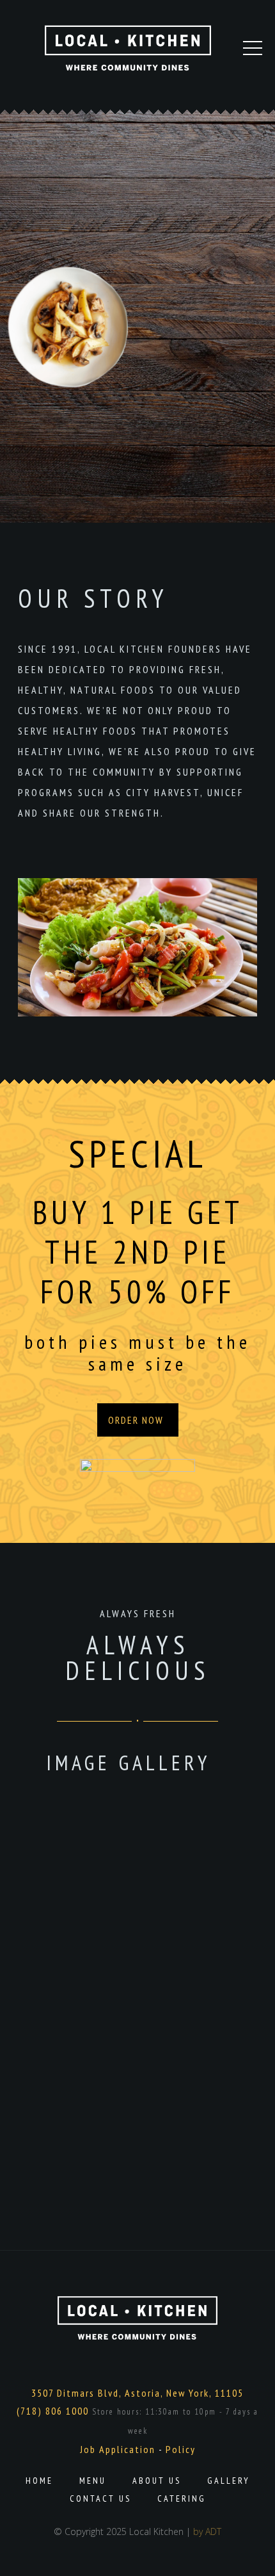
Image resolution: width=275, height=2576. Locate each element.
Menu (93, 2481)
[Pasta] (192, 1840)
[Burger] (102, 1840)
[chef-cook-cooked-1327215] (102, 1909)
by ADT (207, 2531)
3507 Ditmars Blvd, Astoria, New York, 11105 (137, 2393)
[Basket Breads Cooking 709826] (102, 2184)
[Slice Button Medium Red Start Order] (137, 1474)
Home (39, 2481)
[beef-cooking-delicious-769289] (102, 1978)
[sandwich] (192, 2046)
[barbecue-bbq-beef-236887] (102, 2046)
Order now (136, 1420)
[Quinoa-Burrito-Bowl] (192, 1978)
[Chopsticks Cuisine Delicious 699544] (102, 2115)
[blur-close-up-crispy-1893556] (192, 1909)
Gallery (229, 2481)
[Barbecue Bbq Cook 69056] (192, 2115)
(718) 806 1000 (53, 2411)
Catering (182, 2499)
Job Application (118, 2449)
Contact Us (100, 2499)
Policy (181, 2449)
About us (157, 2481)
